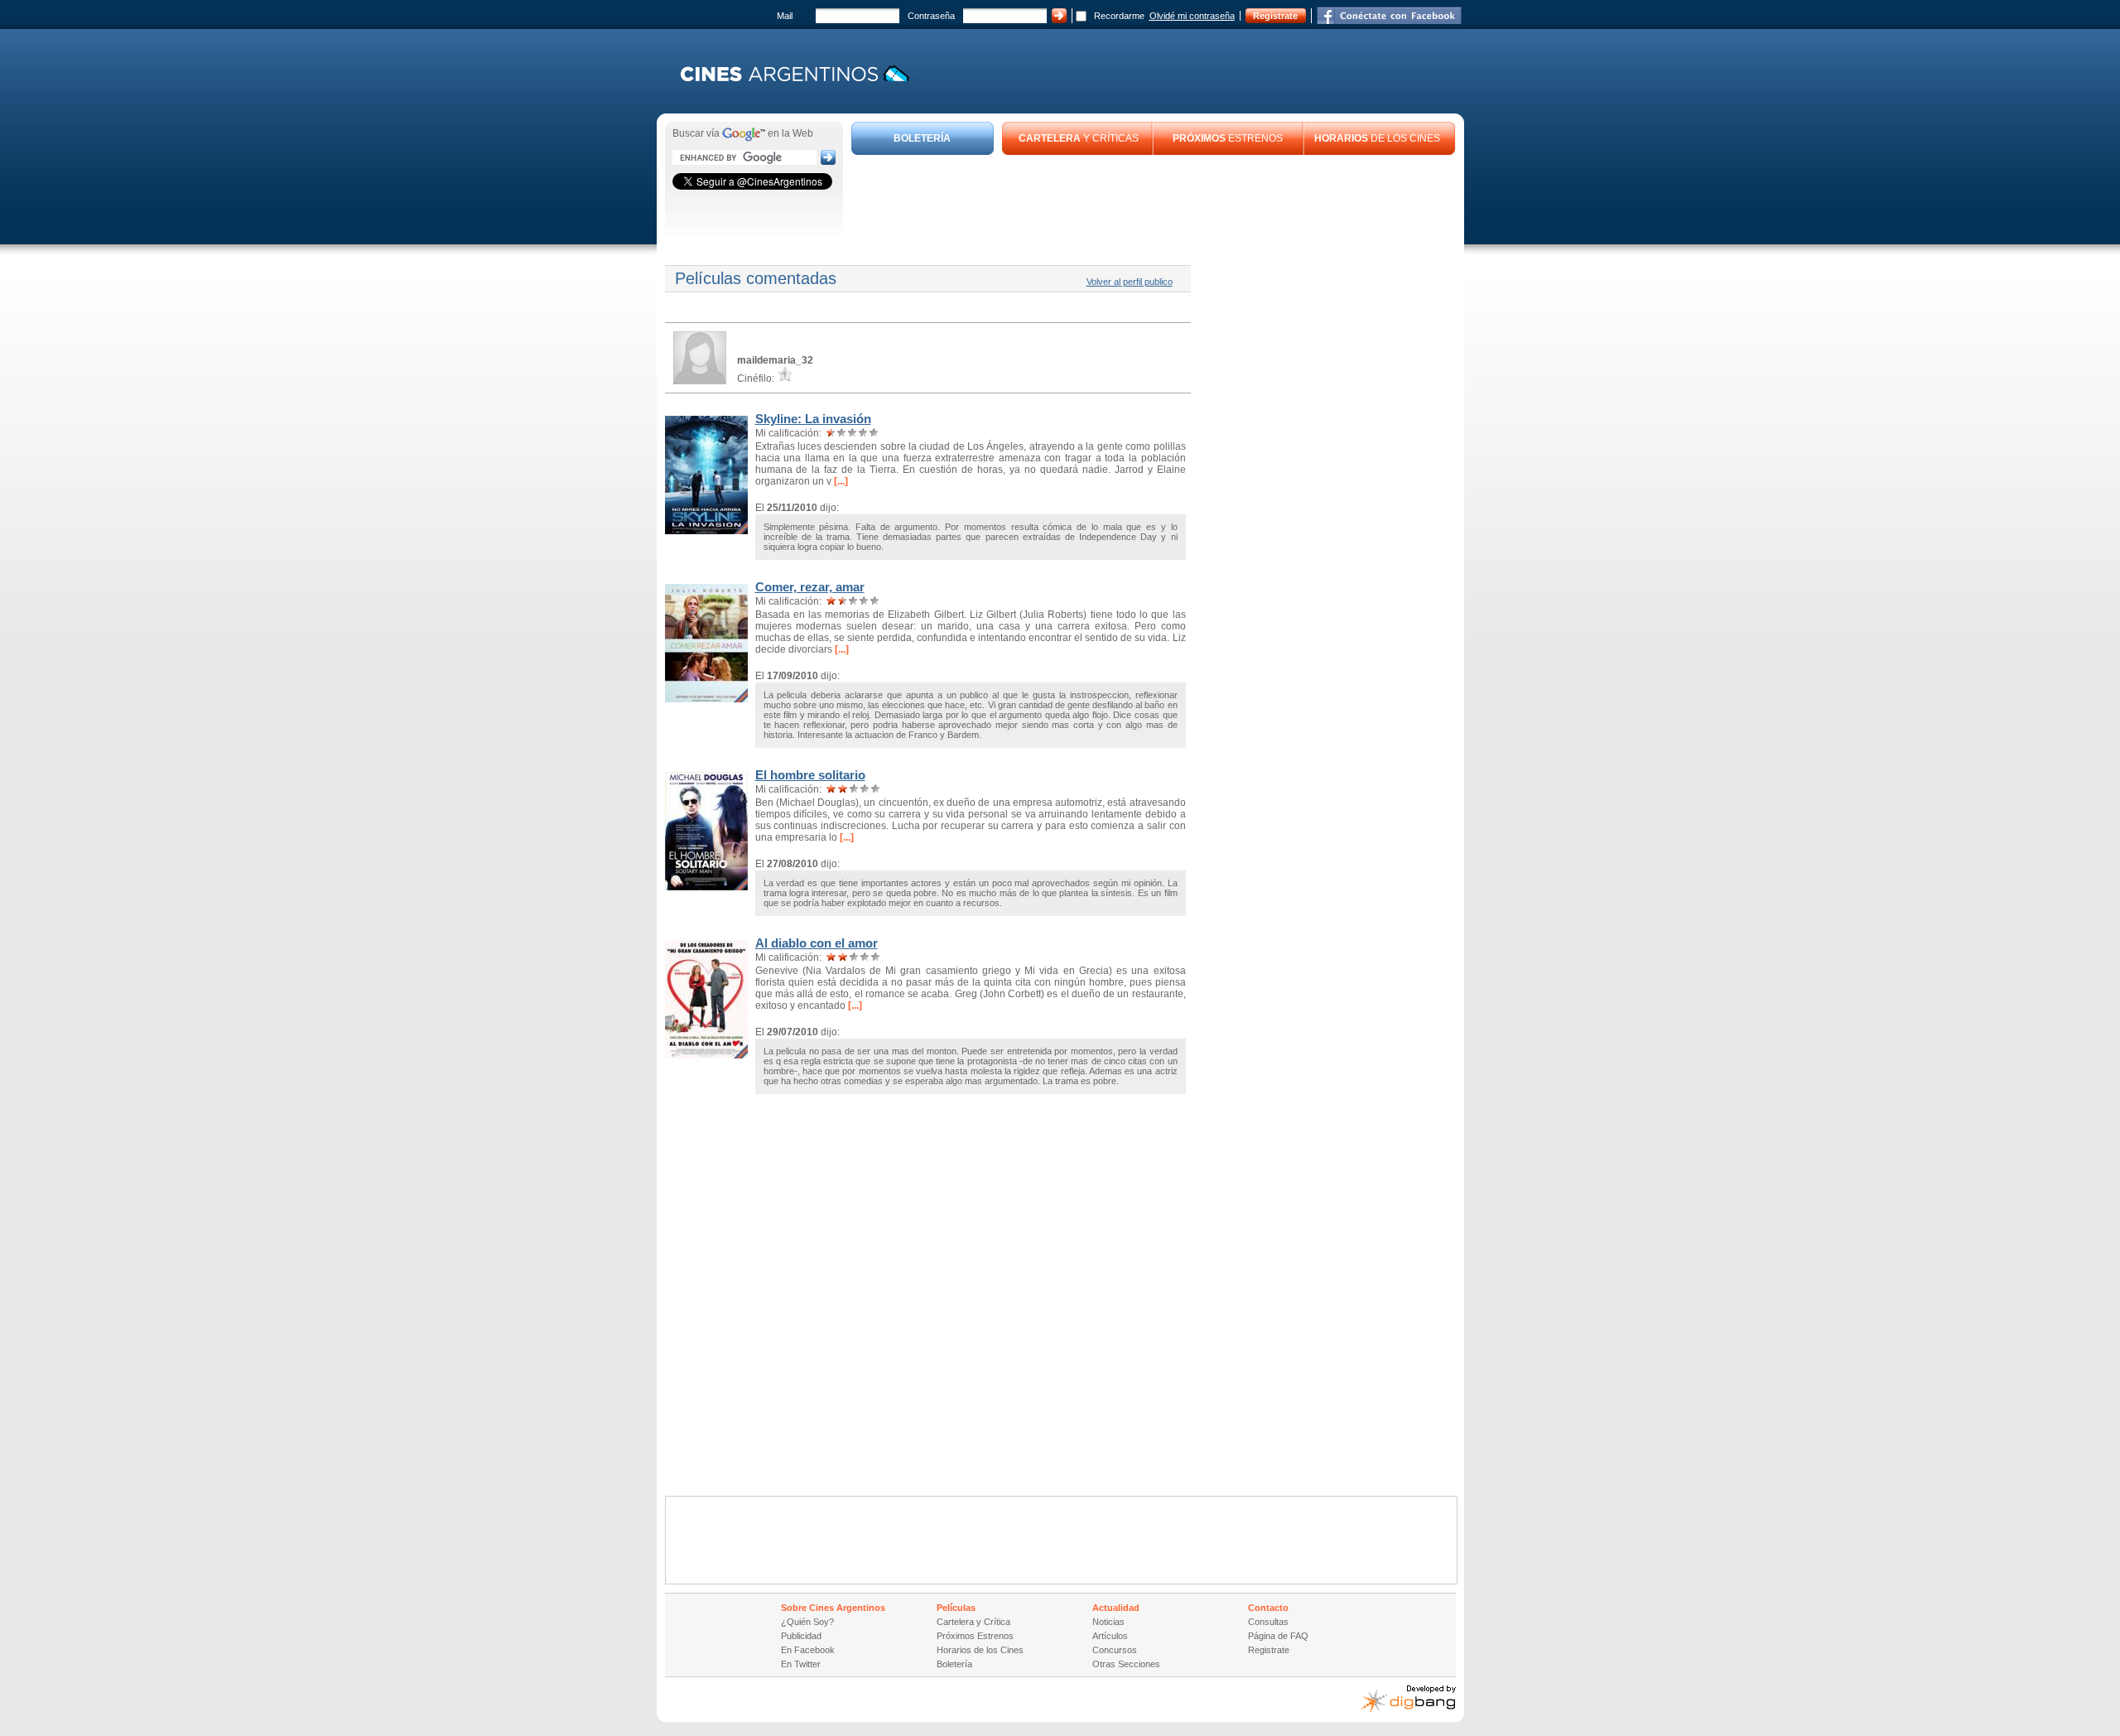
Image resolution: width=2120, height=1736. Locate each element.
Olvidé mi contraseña (1192, 16)
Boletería (954, 1664)
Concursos (1115, 1650)
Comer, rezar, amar (810, 587)
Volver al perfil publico (1130, 282)
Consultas (1268, 1622)
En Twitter (801, 1664)
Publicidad (801, 1636)
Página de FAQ (1278, 1636)
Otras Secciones (1126, 1664)
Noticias (1108, 1622)
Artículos (1110, 1636)
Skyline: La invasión (813, 419)
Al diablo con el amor (817, 943)
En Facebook (808, 1650)
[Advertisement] (1154, 200)
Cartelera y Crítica (973, 1622)
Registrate (1275, 16)
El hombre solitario (810, 775)
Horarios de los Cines (980, 1650)
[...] (840, 481)
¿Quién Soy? (807, 1622)
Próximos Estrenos (975, 1636)
